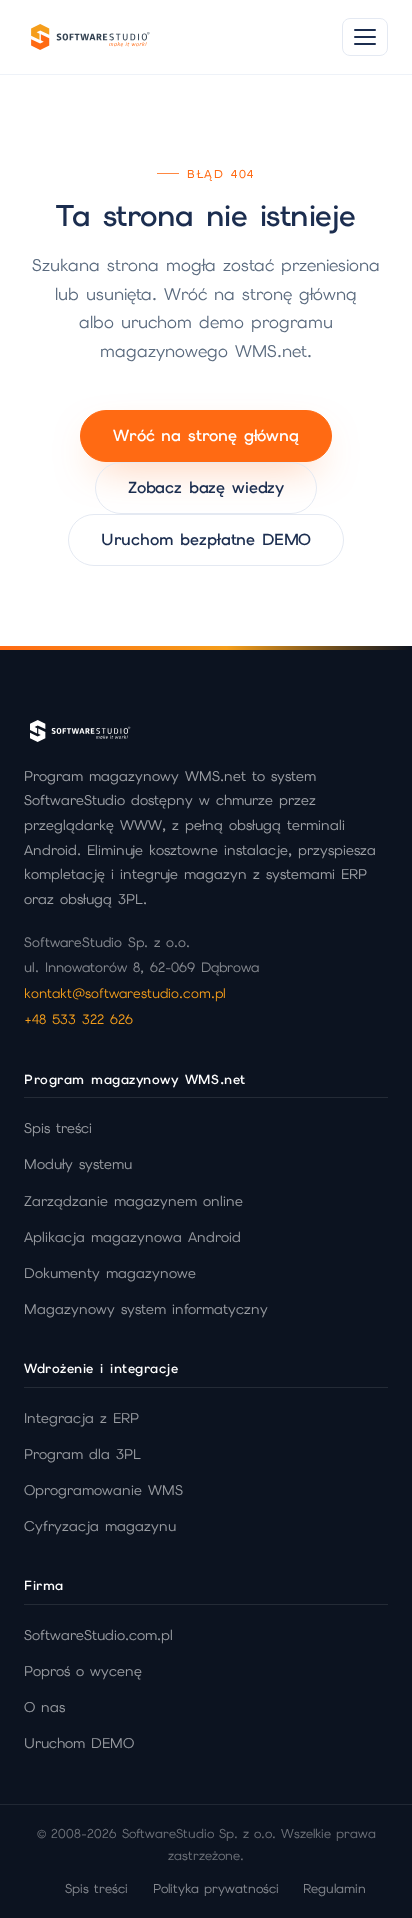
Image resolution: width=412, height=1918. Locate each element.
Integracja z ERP (81, 1418)
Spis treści (58, 1128)
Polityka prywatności (216, 1888)
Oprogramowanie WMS (103, 1490)
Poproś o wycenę (83, 1671)
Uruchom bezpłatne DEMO (206, 539)
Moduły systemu (78, 1164)
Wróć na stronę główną (206, 435)
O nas (44, 1707)
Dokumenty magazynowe (110, 1273)
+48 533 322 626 (78, 1019)
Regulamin (334, 1888)
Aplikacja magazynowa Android (132, 1237)
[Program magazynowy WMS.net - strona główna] (89, 37)
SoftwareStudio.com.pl (98, 1635)
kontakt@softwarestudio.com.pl (125, 993)
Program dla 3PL (82, 1454)
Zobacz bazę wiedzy (206, 487)
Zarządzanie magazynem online (133, 1201)
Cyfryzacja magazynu (100, 1526)
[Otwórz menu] (365, 37)
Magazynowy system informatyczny (146, 1309)
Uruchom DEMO (79, 1743)
